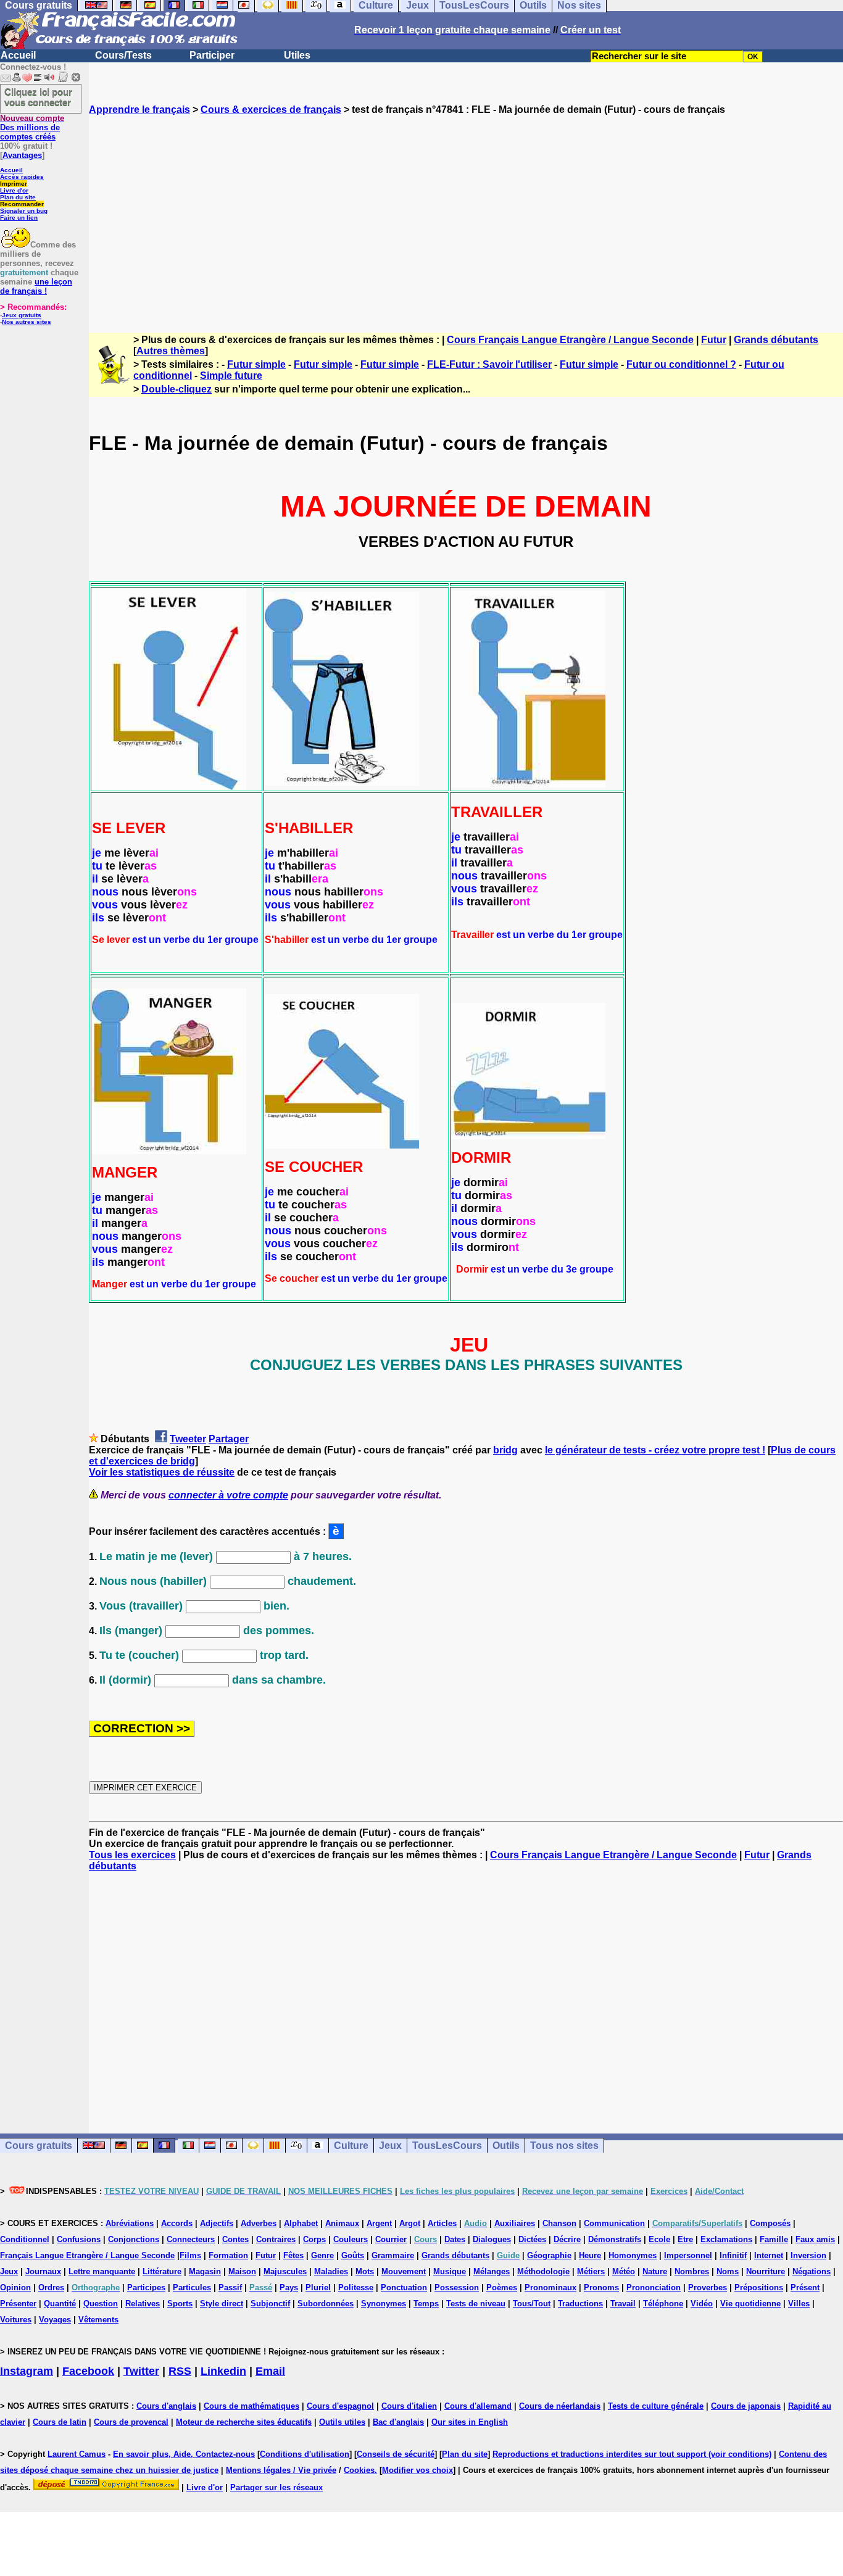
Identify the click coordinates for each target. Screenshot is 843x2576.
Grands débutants (776, 340)
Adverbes (259, 2223)
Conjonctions (134, 2239)
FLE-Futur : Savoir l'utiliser (489, 364)
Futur (714, 340)
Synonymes (384, 2304)
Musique (450, 2271)
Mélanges (492, 2271)
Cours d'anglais (166, 2406)
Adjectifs (217, 2223)
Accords (177, 2223)
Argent (379, 2223)
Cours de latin (60, 2422)
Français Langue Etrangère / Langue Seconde (87, 2255)
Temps (426, 2304)
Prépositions (759, 2287)
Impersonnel (688, 2255)
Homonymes (633, 2255)
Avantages (22, 155)
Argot (410, 2223)
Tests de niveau (476, 2304)
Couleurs (351, 2239)
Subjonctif (270, 2304)
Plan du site (18, 197)
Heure (590, 2255)
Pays (289, 2287)
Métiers (591, 2271)
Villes (799, 2304)
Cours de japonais (746, 2406)
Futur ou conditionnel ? (681, 364)
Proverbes (708, 2287)
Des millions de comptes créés (32, 127)
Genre (322, 2255)
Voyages (55, 2320)
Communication (614, 2223)
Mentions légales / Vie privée (281, 2470)
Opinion (15, 2287)
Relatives (143, 2304)
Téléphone (663, 2304)
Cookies (359, 2470)
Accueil (18, 55)
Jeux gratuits (22, 315)
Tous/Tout (532, 2304)
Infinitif (733, 2255)
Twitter (141, 2371)
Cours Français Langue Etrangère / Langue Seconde (570, 340)
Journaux (43, 2271)
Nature (655, 2271)
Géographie (549, 2255)
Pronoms (601, 2287)
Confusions (79, 2239)
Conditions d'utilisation (305, 2454)
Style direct (222, 2304)
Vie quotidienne (750, 2304)
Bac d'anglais (398, 2422)
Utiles (297, 55)
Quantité (60, 2304)
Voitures (16, 2320)
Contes (235, 2239)
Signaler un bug (24, 211)
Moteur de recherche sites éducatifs (244, 2422)
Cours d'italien (409, 2406)
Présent (805, 2287)
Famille (774, 2239)
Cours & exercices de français (271, 110)
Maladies (331, 2271)
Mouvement (404, 2271)
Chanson (559, 2223)
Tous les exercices (132, 1855)
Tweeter (188, 1439)
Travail (623, 2304)
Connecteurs (191, 2239)
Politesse (356, 2287)
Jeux (390, 2146)
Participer (212, 55)
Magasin (205, 2271)
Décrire (567, 2239)
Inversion (808, 2255)
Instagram (27, 2371)
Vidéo (702, 2304)
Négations (812, 2271)
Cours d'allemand (478, 2406)
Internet (769, 2255)
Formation (228, 2255)
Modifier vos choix (417, 2470)
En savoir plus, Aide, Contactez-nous (184, 2454)
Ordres (51, 2287)
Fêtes (293, 2255)
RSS (180, 2371)
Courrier (391, 2239)
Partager (229, 1439)
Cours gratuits (39, 2146)
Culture (351, 2146)
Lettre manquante (102, 2271)
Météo (624, 2271)
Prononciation (654, 2287)
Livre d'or (14, 190)
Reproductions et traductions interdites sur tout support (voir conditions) (632, 2454)
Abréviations (130, 2223)
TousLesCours (447, 2146)
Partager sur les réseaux (276, 2487)
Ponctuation (404, 2287)
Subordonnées (326, 2304)
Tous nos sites (564, 2146)
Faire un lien (19, 218)
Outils (506, 2146)
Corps (314, 2239)
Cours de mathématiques (251, 2406)
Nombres (692, 2271)
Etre (685, 2239)
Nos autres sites (27, 322)
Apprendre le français (139, 110)
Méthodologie (543, 2271)
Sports (180, 2304)
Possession (457, 2287)
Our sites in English (470, 2422)
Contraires (276, 2239)
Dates (455, 2239)
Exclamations (726, 2239)
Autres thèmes (171, 351)
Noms (728, 2271)
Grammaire (393, 2255)
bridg (505, 1450)
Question (101, 2304)
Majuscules (285, 2271)
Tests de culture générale (656, 2406)
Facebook (88, 2371)
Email (270, 2371)
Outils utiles (342, 2422)
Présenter (18, 2304)
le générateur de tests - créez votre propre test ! (655, 1450)
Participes (146, 2287)
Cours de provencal (131, 2422)
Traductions (580, 2304)
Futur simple (256, 364)
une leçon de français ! (36, 286)
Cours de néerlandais (560, 2406)
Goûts (353, 2255)
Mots (365, 2271)
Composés (770, 2223)
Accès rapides (22, 177)
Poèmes (502, 2287)
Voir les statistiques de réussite (162, 1472)
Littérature (162, 2271)
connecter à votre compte (228, 1495)
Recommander (22, 204)
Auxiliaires (515, 2223)
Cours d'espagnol (340, 2406)
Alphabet (301, 2223)
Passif (230, 2287)
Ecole (659, 2239)
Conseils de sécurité (396, 2454)
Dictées (532, 2239)
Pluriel (318, 2287)
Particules (192, 2287)
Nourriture (766, 2271)
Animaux (342, 2223)
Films (190, 2255)
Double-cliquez (176, 389)
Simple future (231, 376)
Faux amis (815, 2239)
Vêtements (98, 2320)
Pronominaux (550, 2287)
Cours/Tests (123, 55)
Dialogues (492, 2239)
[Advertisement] (466, 213)
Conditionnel (25, 2239)
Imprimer (14, 184)
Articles (442, 2223)
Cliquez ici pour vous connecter (38, 97)
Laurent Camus (77, 2454)
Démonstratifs (615, 2239)
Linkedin (223, 2371)
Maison (242, 2271)
